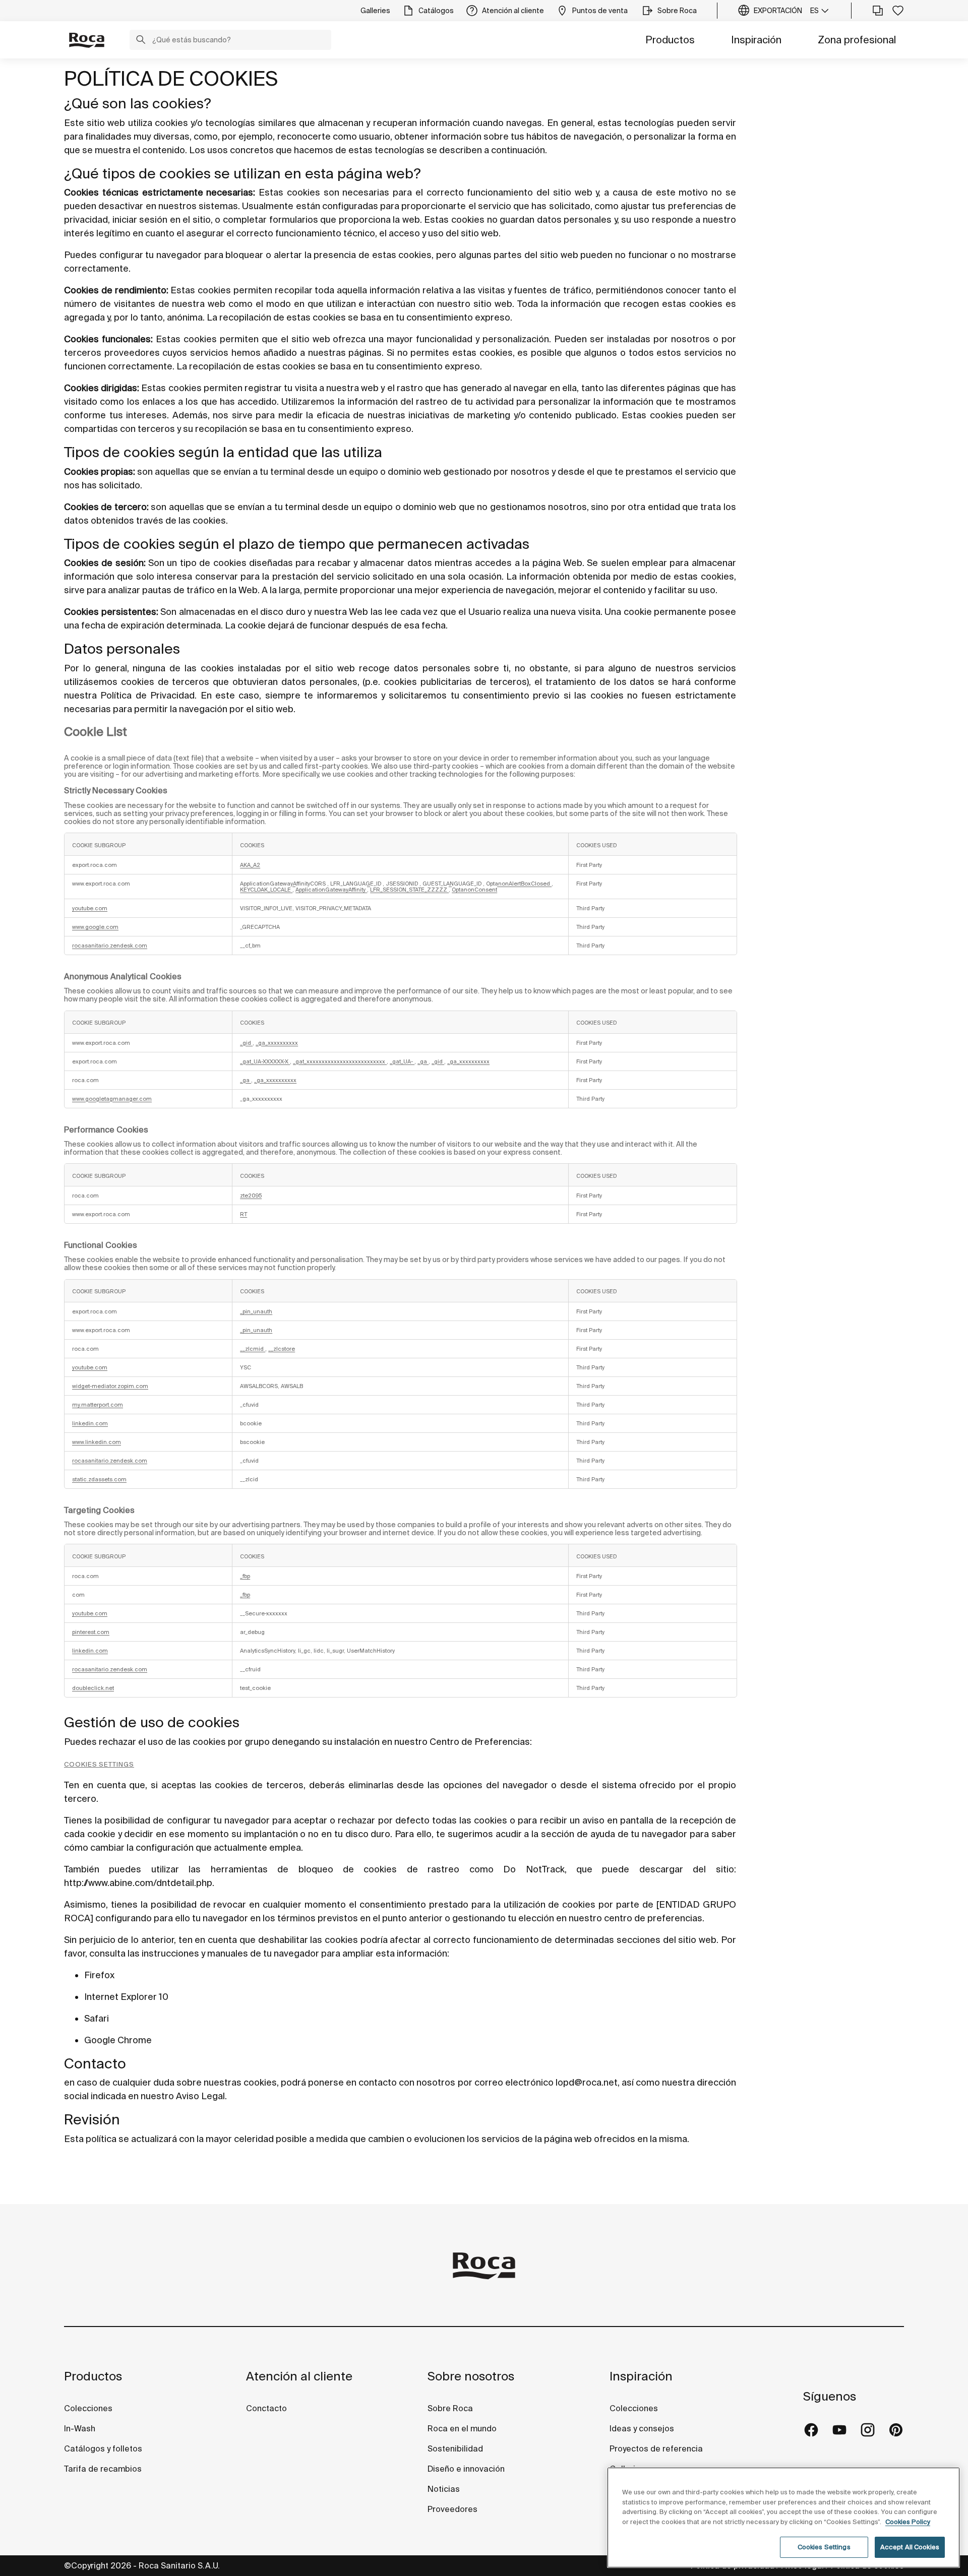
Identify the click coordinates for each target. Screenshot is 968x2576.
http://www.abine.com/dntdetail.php (138, 1883)
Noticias (444, 2489)
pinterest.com (91, 1632)
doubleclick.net (93, 1688)
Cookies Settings (99, 1764)
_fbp (245, 1576)
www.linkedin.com (97, 1442)
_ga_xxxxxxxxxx (277, 1043)
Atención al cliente (299, 2376)
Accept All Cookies (910, 2547)
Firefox (99, 1975)
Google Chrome (118, 2040)
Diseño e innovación (466, 2469)
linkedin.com (90, 1423)
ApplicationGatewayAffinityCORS (284, 884)
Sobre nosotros (471, 2376)
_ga (423, 1061)
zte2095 (251, 1196)
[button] (141, 41)
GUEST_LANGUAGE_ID (453, 884)
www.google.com (95, 927)
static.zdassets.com (99, 1479)
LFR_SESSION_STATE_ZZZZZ (409, 890)
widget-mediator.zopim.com (110, 1386)
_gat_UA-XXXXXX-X (265, 1061)
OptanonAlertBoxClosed (519, 884)
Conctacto (266, 2408)
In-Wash (80, 2428)
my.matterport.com (98, 1405)
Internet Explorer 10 (126, 1997)
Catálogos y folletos (103, 2448)
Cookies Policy (908, 2522)
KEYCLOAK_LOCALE (266, 890)
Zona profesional (857, 40)
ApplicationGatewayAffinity (331, 890)
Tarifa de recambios (103, 2469)
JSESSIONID (403, 884)
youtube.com (90, 908)
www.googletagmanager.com (112, 1099)
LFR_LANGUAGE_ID (356, 884)
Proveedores (452, 2509)
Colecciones (88, 2408)
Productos (670, 40)
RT (244, 1214)
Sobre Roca (450, 2408)
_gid (246, 1043)
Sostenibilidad (455, 2448)
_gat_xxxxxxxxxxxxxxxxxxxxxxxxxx (340, 1061)
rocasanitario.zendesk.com (110, 946)
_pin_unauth (256, 1311)
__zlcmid (253, 1349)
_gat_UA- (402, 1061)
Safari (97, 2018)
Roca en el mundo (462, 2428)
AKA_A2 (250, 865)
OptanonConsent (474, 890)
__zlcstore (282, 1349)
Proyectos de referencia (656, 2448)
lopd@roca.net (587, 2082)
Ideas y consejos (642, 2428)
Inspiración (756, 40)
